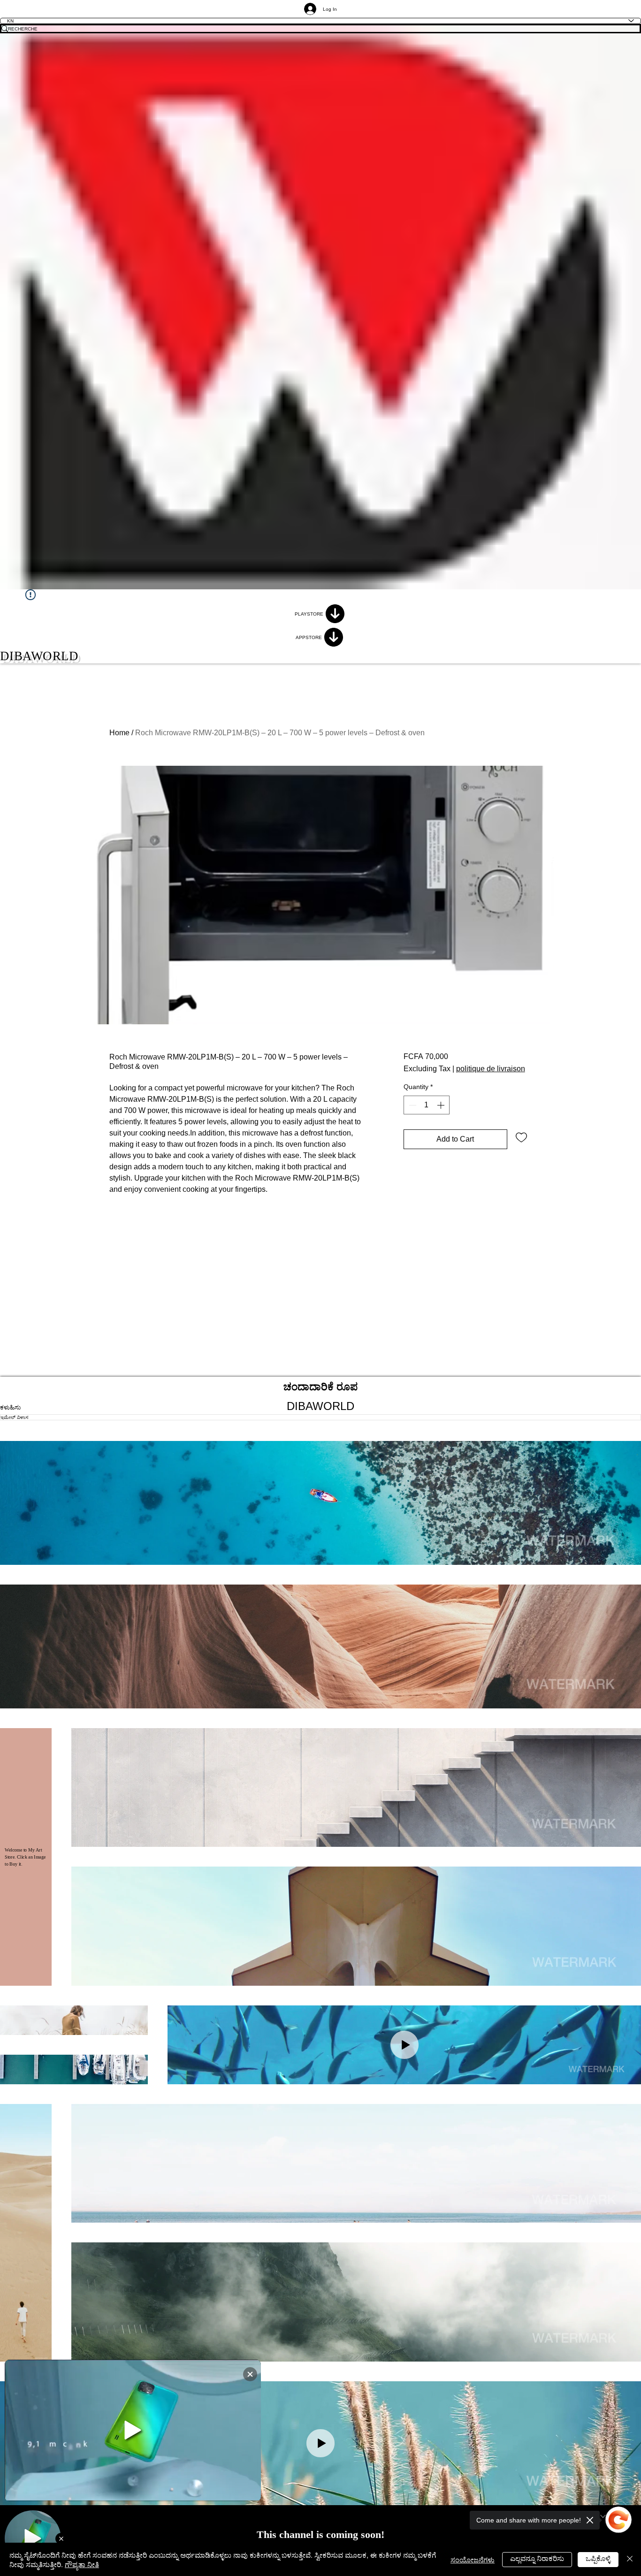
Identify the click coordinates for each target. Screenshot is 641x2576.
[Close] (630, 2559)
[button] (320, 1503)
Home (119, 733)
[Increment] (442, 1105)
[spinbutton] (427, 1105)
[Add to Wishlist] (521, 1137)
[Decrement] (412, 1105)
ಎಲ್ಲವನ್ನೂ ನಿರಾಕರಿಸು (537, 2558)
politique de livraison (491, 1069)
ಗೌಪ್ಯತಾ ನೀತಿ (82, 2564)
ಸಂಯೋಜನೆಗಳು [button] (473, 2559)
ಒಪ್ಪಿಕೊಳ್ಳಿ (598, 2558)
